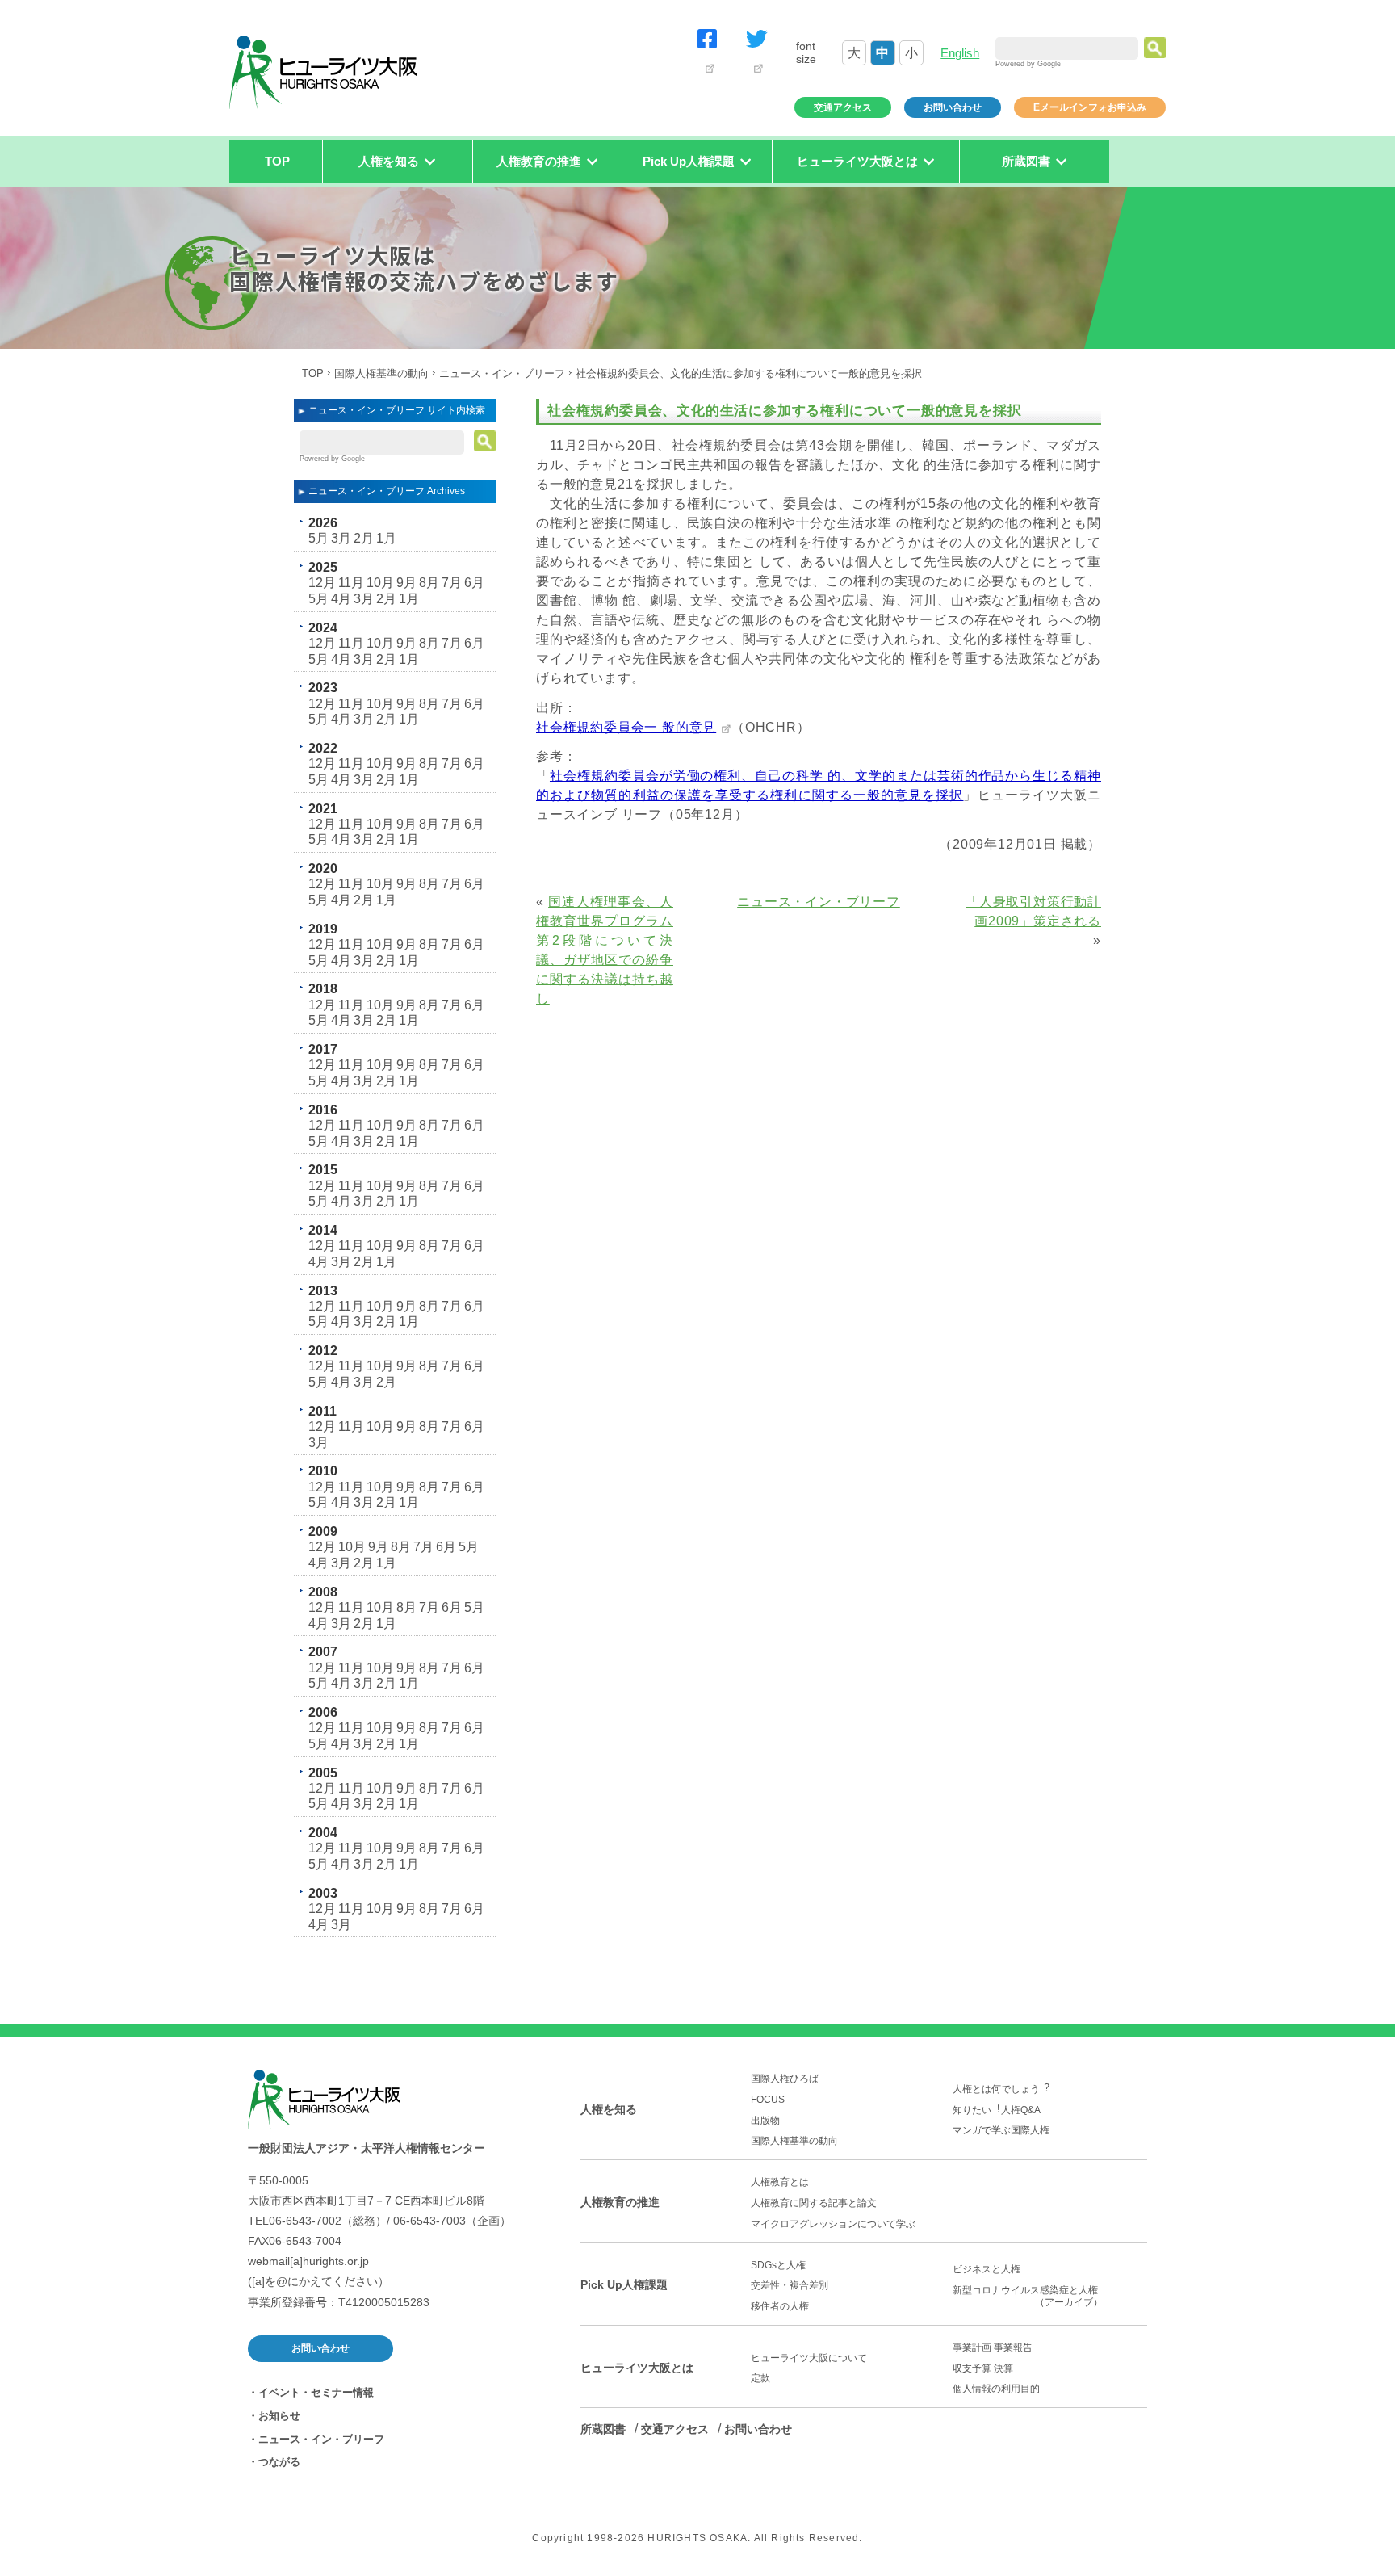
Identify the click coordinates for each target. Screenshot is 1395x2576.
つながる (279, 2462)
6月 (474, 583)
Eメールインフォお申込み (1090, 107)
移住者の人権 (780, 2306)
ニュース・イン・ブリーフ (502, 373)
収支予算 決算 (983, 2368)
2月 (364, 538)
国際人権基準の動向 (381, 373)
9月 (406, 583)
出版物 (765, 2121)
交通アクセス (843, 107)
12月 (322, 583)
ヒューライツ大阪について (809, 2358)
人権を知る (609, 2109)
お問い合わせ (953, 107)
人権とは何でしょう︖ (1001, 2089)
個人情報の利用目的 (996, 2389)
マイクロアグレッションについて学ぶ (833, 2224)
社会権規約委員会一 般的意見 (626, 727)
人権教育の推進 (620, 2202)
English (960, 53)
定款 (760, 2378)
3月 (341, 538)
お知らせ (279, 2416)
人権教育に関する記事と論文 (814, 2203)
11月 (351, 583)
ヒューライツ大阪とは (637, 2368)
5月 (318, 538)
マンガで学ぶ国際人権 (1001, 2130)
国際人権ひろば (785, 2079)
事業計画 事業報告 (993, 2347)
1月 (386, 538)
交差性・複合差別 (790, 2285)
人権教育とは (780, 2182)
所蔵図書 (603, 2429)
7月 (452, 583)
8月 (429, 583)
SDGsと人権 (778, 2265)
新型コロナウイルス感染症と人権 (1030, 2296)
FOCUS (768, 2100)
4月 (341, 599)
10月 (380, 583)
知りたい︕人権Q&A (997, 2110)
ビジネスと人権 (987, 2269)
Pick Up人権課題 (624, 2284)
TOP (277, 161)
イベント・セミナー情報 (316, 2392)
